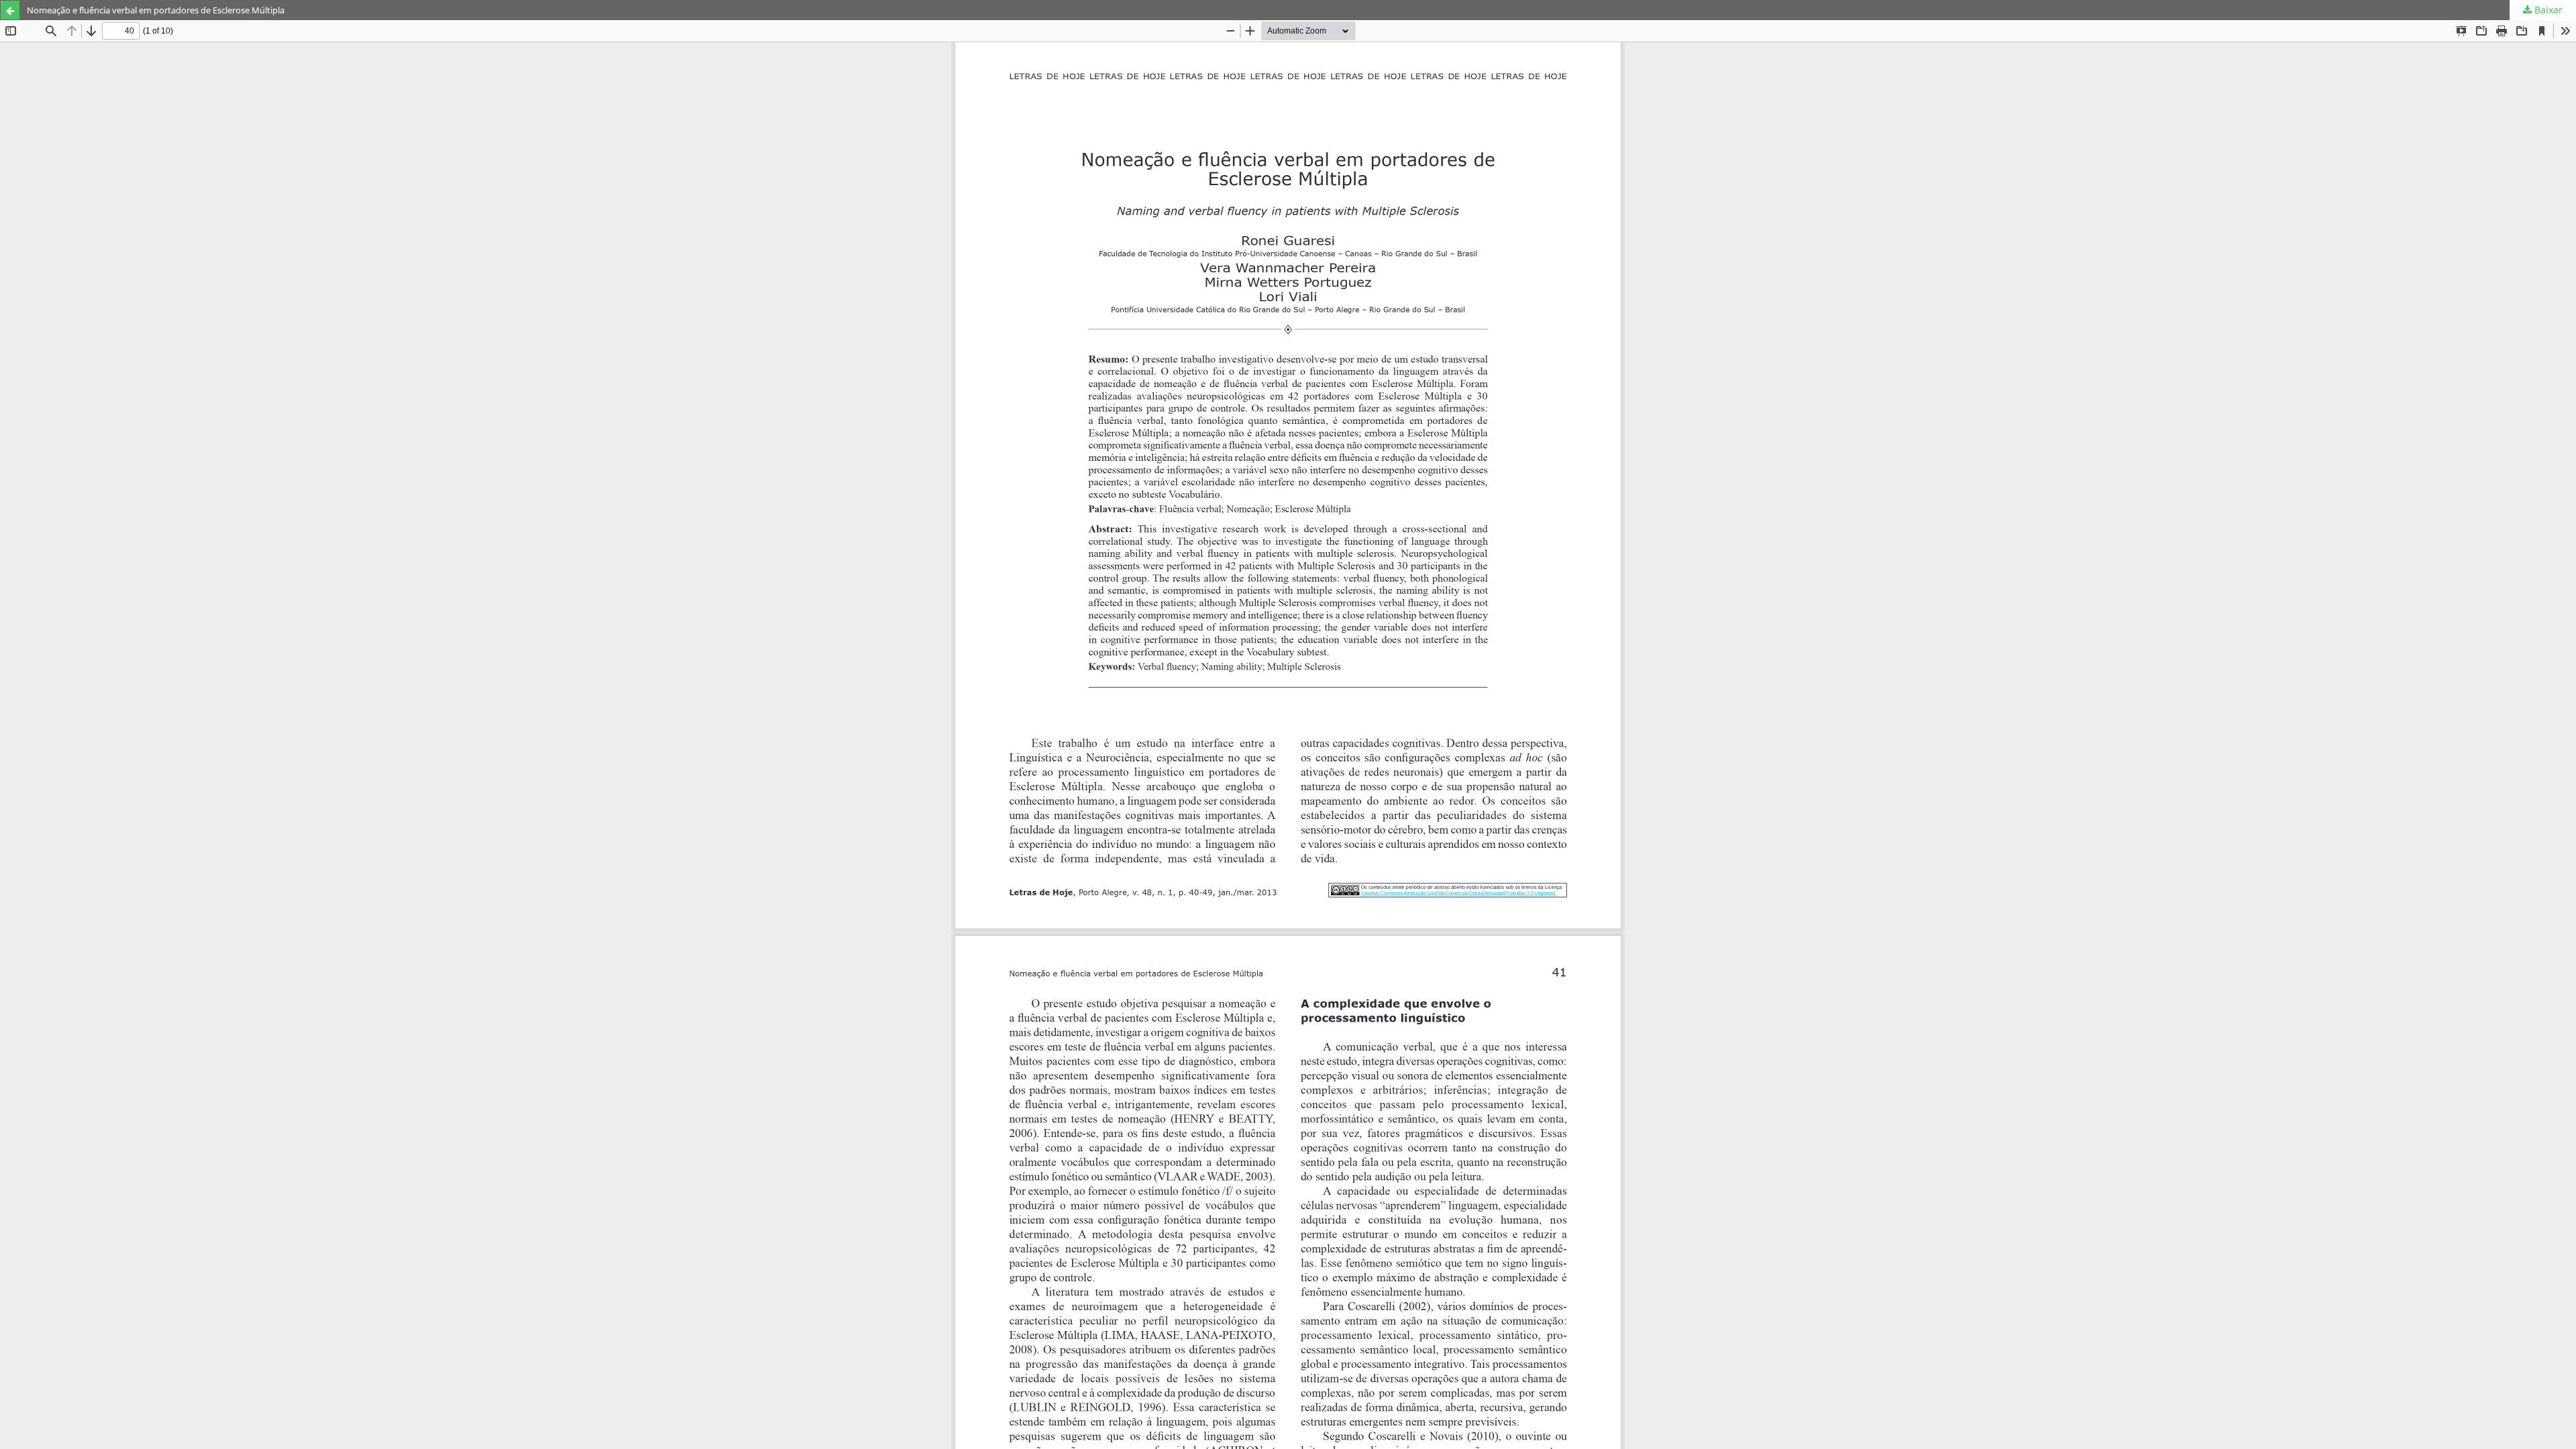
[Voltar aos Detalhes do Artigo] (10, 10)
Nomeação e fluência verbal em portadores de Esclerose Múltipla (156, 10)
